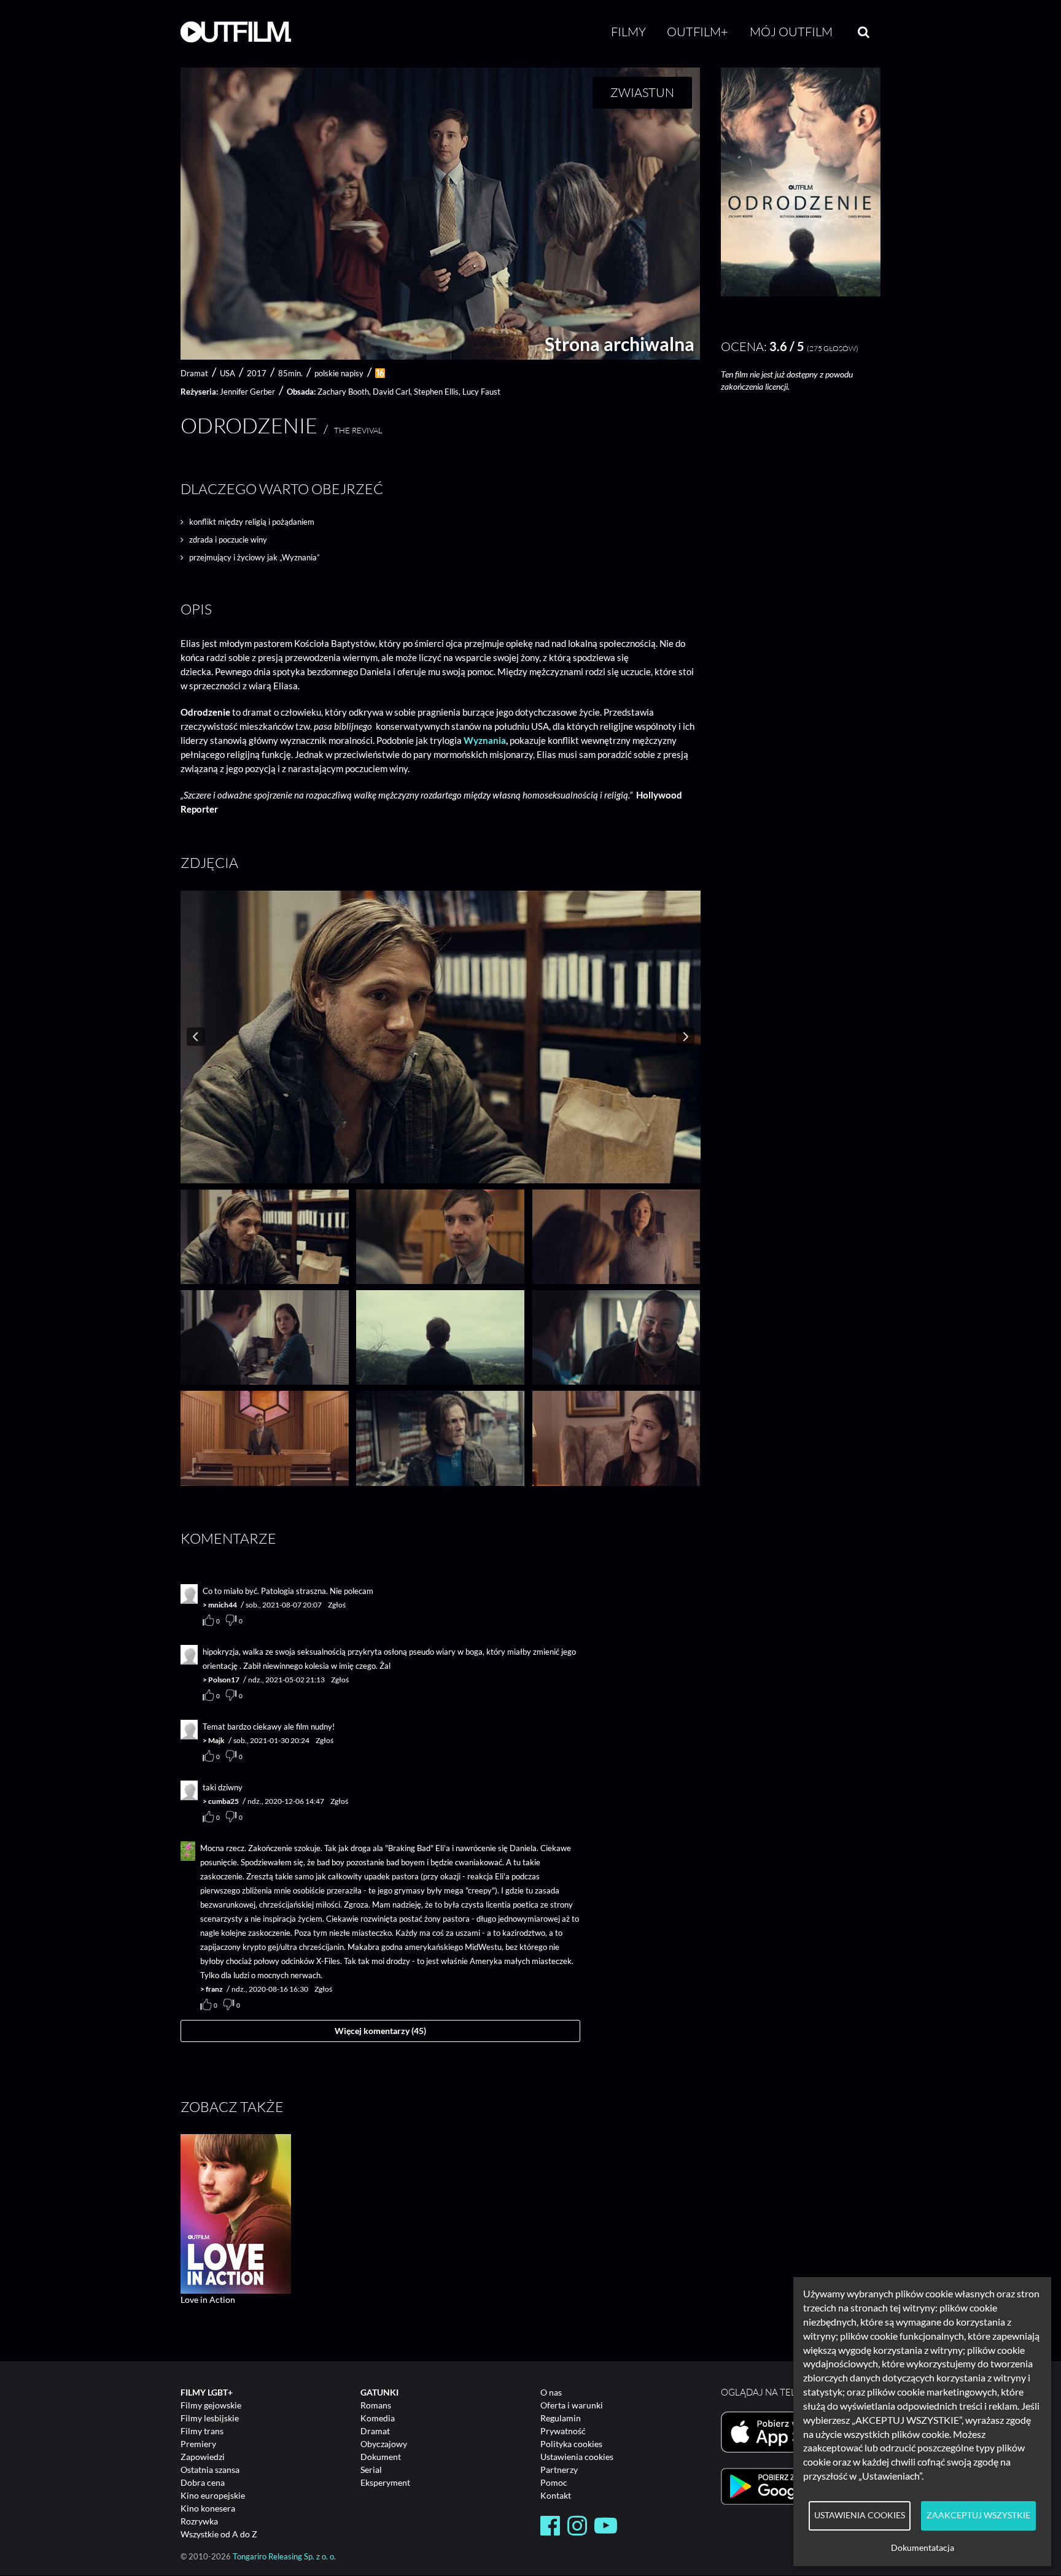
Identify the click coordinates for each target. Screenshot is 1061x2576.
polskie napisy (339, 373)
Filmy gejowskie (211, 2405)
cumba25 (223, 1801)
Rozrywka (199, 2521)
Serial (371, 2470)
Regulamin (561, 2418)
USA (227, 373)
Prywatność (563, 2431)
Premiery (198, 2444)
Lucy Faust (481, 392)
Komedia (378, 2418)
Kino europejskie (213, 2495)
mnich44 (223, 1605)
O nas (551, 2392)
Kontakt (556, 2495)
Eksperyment (385, 2482)
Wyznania (485, 740)
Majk (216, 1740)
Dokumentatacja (923, 2548)
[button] (801, 293)
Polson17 (224, 1680)
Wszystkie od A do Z (219, 2534)
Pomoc (554, 2482)
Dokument (381, 2457)
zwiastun (642, 92)
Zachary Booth (343, 392)
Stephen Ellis (436, 392)
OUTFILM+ (698, 32)
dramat (194, 373)
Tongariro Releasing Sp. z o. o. (284, 2557)
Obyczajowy (384, 2444)
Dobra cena (203, 2482)
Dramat (375, 2431)
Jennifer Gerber (247, 392)
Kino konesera (208, 2508)
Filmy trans (202, 2431)
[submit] (864, 32)
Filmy (628, 32)
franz (214, 1989)
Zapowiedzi (203, 2457)
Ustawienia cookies (577, 2457)
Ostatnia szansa (210, 2470)
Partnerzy (559, 2470)
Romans (376, 2405)
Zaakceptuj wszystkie (978, 2515)
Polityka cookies (571, 2444)
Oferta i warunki (572, 2405)
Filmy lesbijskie (210, 2418)
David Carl (391, 392)
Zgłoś (337, 1605)
